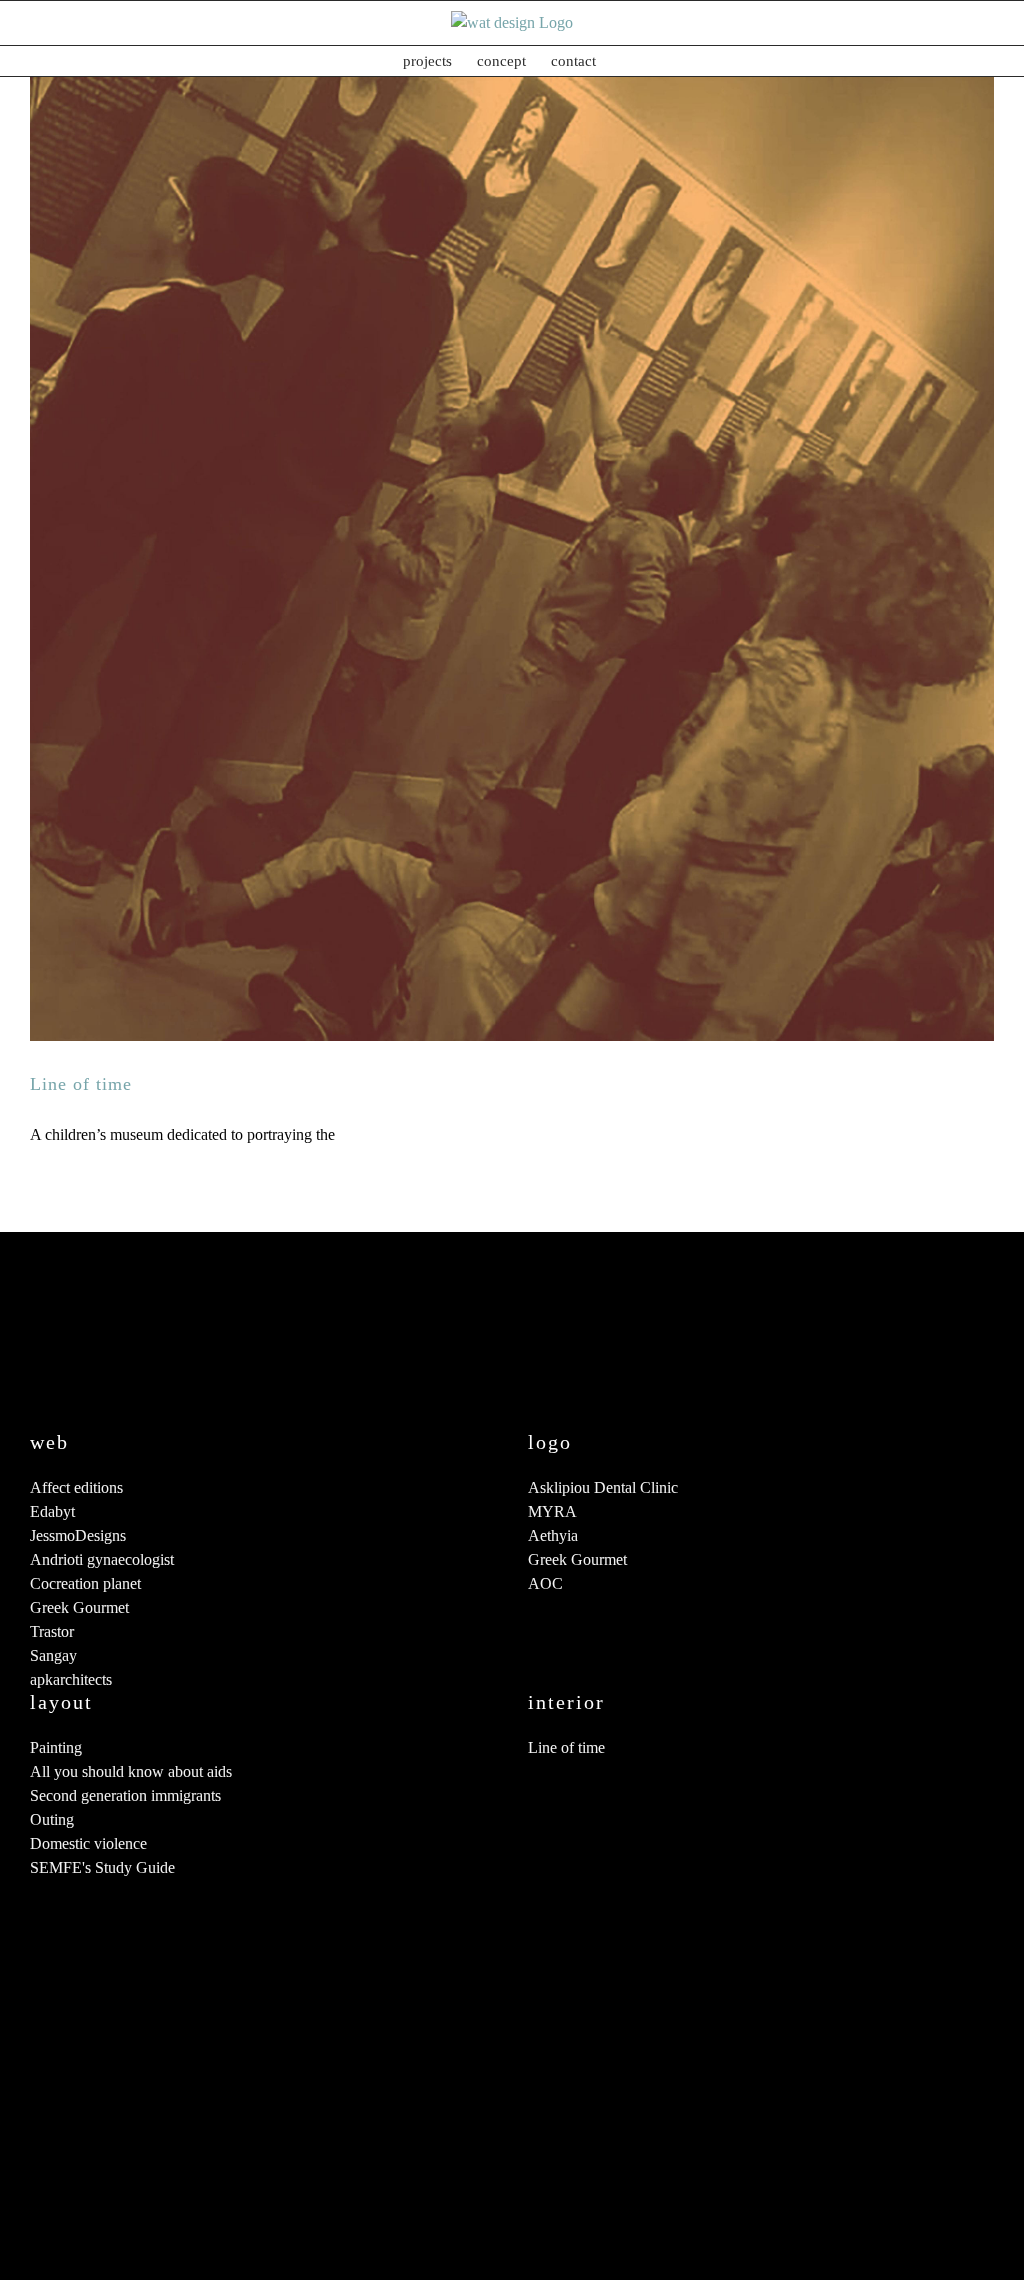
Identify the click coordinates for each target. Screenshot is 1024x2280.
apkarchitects (71, 1679)
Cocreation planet (85, 1583)
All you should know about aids (131, 1771)
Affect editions (76, 1487)
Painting (56, 1747)
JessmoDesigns (78, 1535)
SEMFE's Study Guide (102, 1867)
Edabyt (52, 1511)
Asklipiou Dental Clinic (603, 1487)
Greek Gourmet (79, 1607)
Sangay (53, 1655)
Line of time (81, 1084)
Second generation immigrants (125, 1795)
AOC (545, 1583)
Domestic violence (88, 1843)
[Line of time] (512, 559)
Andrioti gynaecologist (102, 1559)
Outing (52, 1819)
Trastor (52, 1631)
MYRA (552, 1511)
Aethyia (553, 1535)
